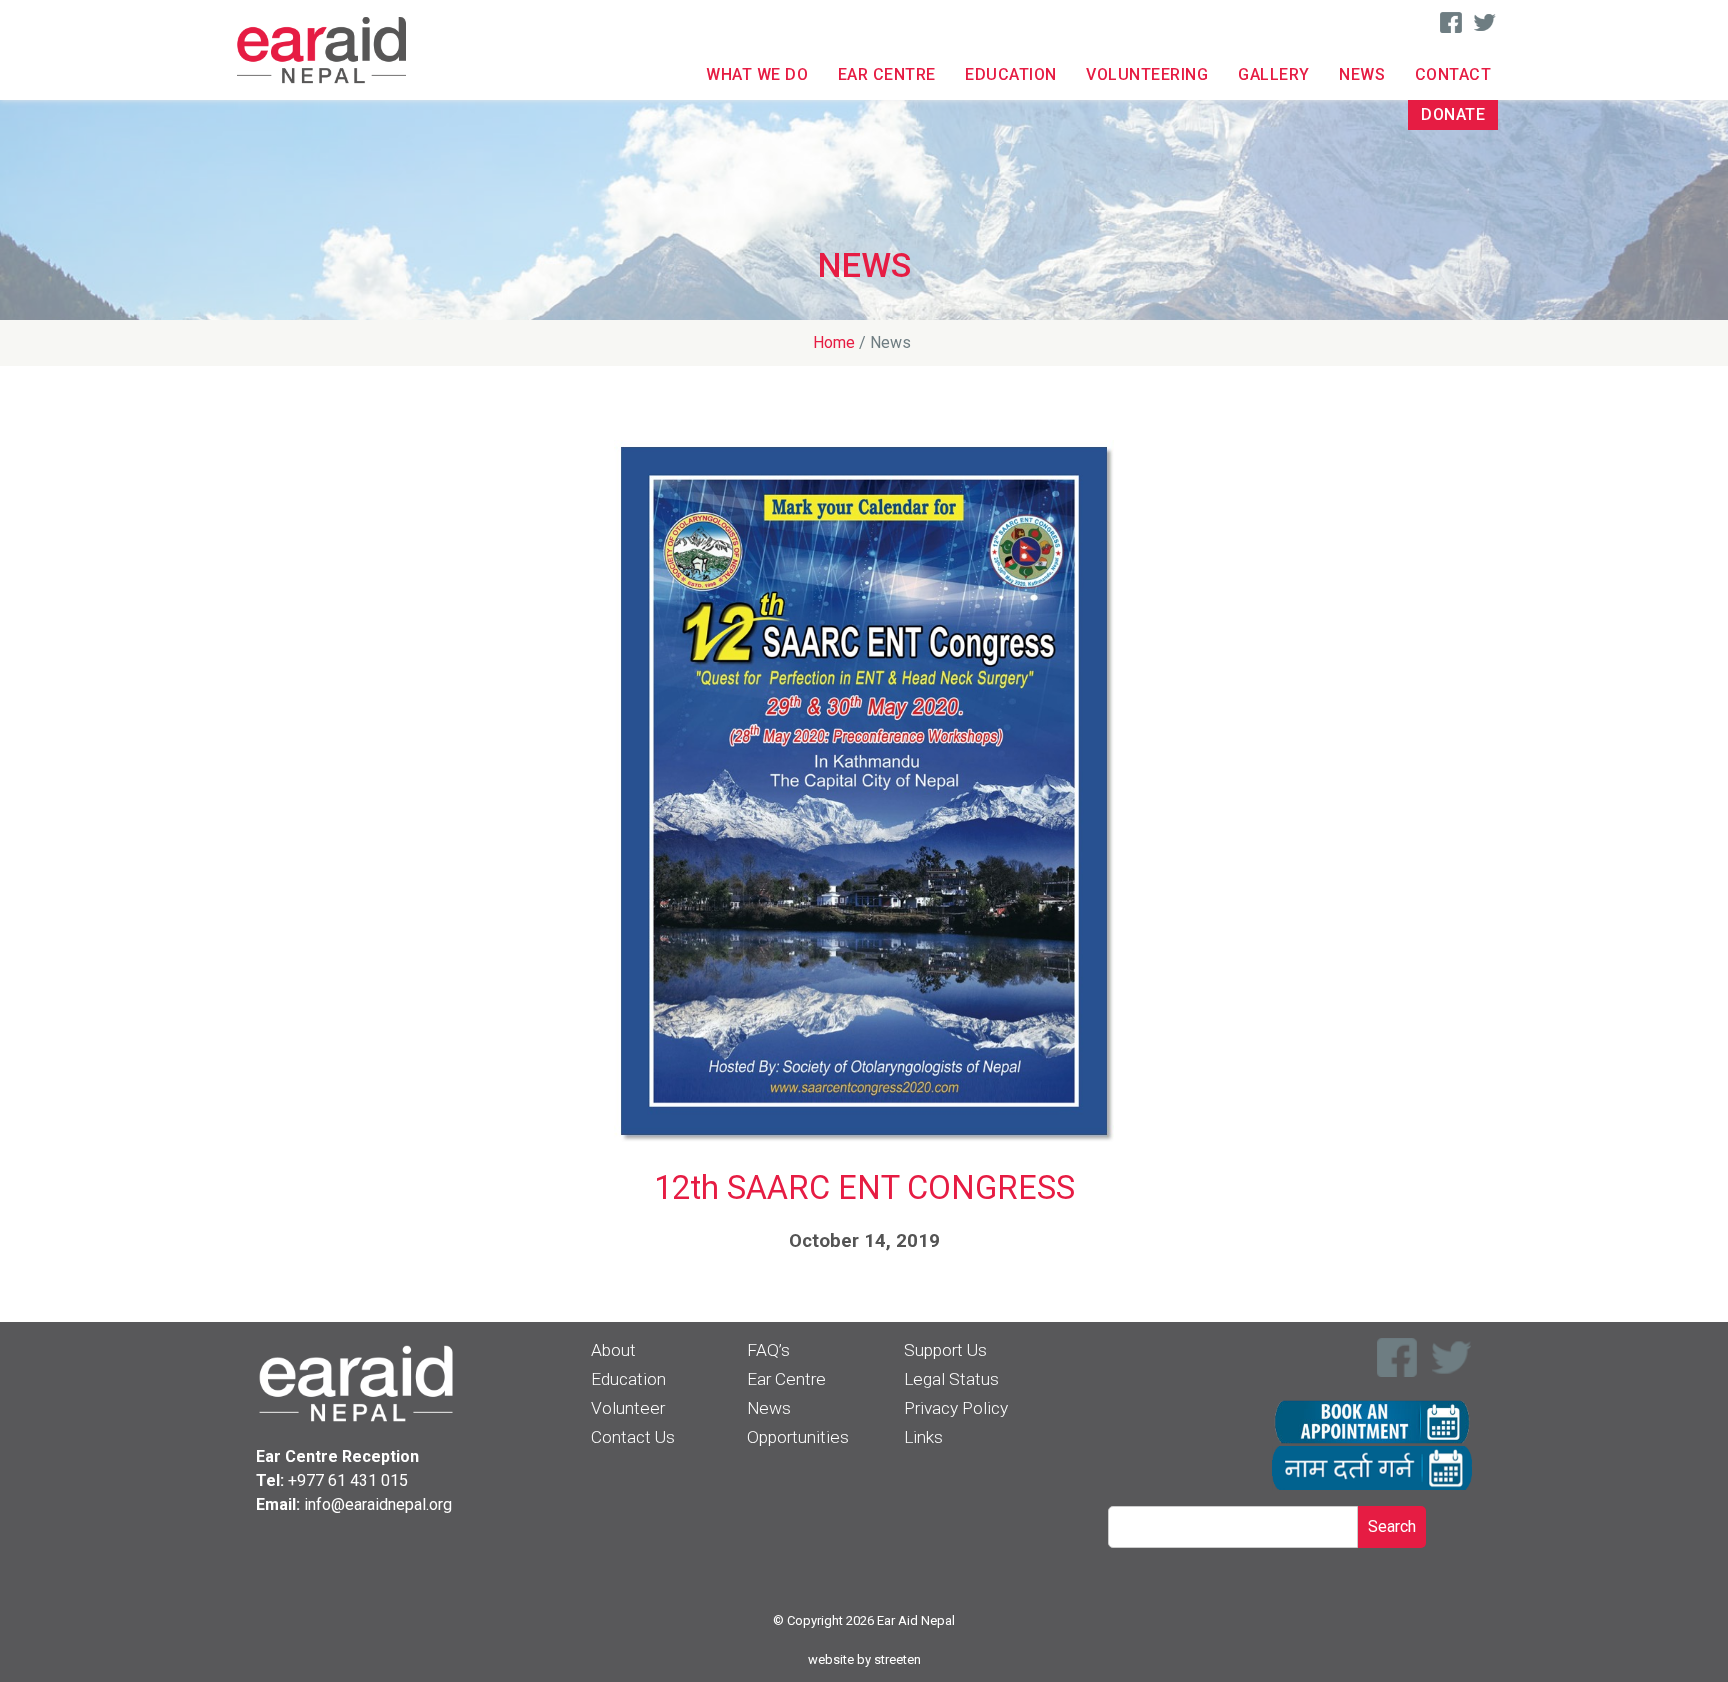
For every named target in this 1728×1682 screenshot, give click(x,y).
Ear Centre (887, 74)
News (1362, 74)
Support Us (945, 1350)
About (613, 1350)
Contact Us (633, 1437)
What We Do (757, 74)
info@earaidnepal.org (378, 1504)
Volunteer (628, 1408)
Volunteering (1147, 74)
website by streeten (864, 1659)
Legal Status (951, 1379)
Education (1011, 74)
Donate (1453, 114)
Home (834, 342)
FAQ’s (768, 1350)
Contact (1453, 74)
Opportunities (798, 1437)
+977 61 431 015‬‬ (348, 1480)
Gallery (1274, 74)
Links (923, 1437)
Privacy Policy (956, 1408)
